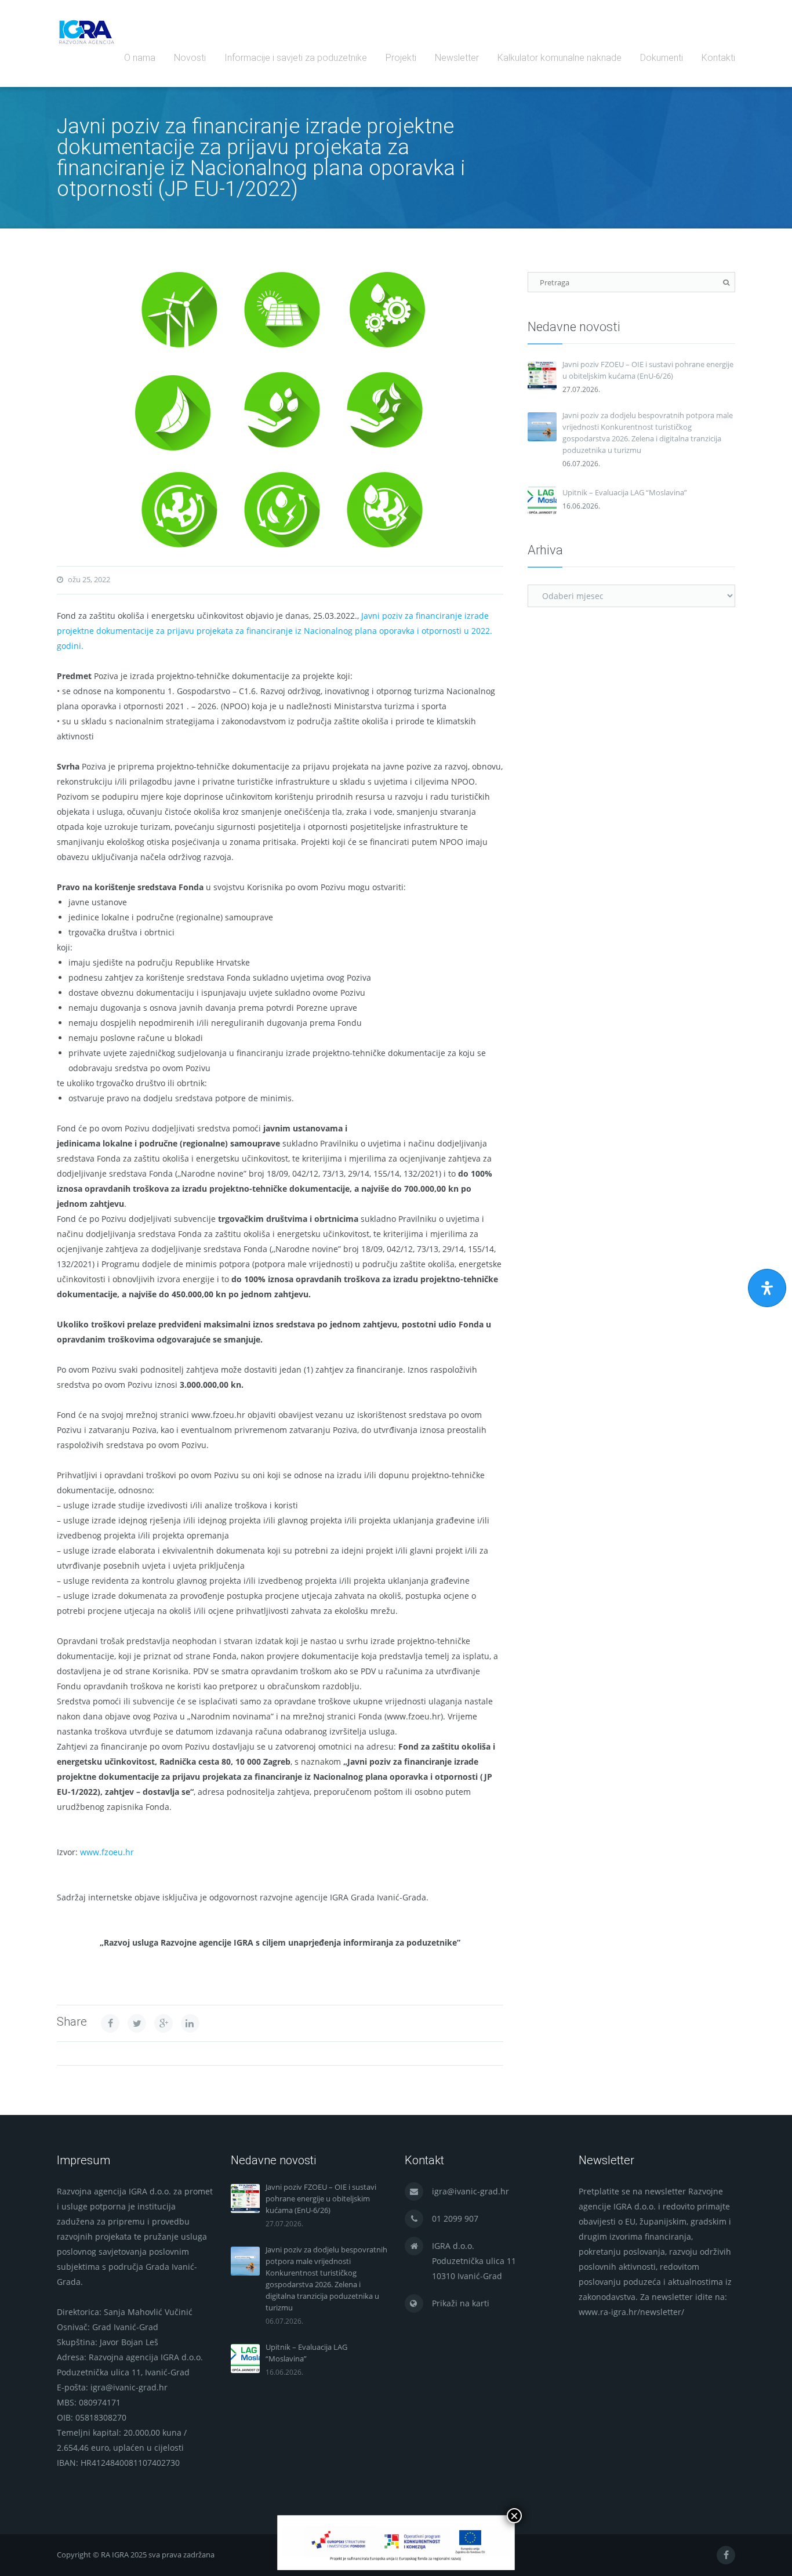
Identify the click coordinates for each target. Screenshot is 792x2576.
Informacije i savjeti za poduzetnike (296, 58)
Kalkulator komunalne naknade (560, 58)
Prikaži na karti (461, 2303)
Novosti (190, 58)
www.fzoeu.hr (107, 1852)
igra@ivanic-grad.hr (471, 2191)
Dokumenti (662, 58)
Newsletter (457, 58)
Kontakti (718, 58)
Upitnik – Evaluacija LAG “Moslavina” (625, 492)
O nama (140, 58)
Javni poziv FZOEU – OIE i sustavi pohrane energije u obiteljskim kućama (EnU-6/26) (648, 370)
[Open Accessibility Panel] (767, 1288)
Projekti (401, 58)
